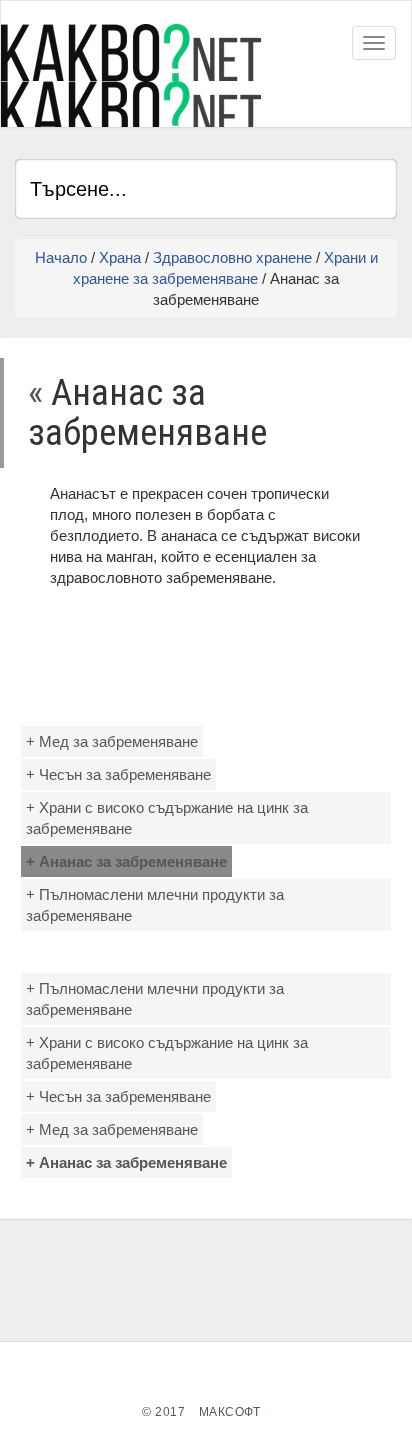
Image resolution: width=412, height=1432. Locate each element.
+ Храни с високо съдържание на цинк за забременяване (167, 818)
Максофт (230, 1412)
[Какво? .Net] (131, 75)
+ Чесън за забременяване (118, 774)
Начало (61, 257)
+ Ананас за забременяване (126, 861)
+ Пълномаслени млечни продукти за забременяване (155, 905)
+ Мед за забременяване (112, 741)
